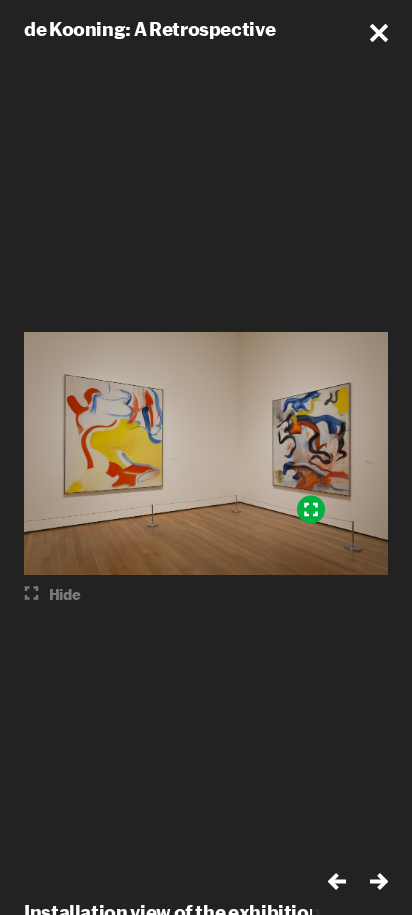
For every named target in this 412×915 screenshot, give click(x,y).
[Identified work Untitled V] (311, 509)
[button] (379, 33)
